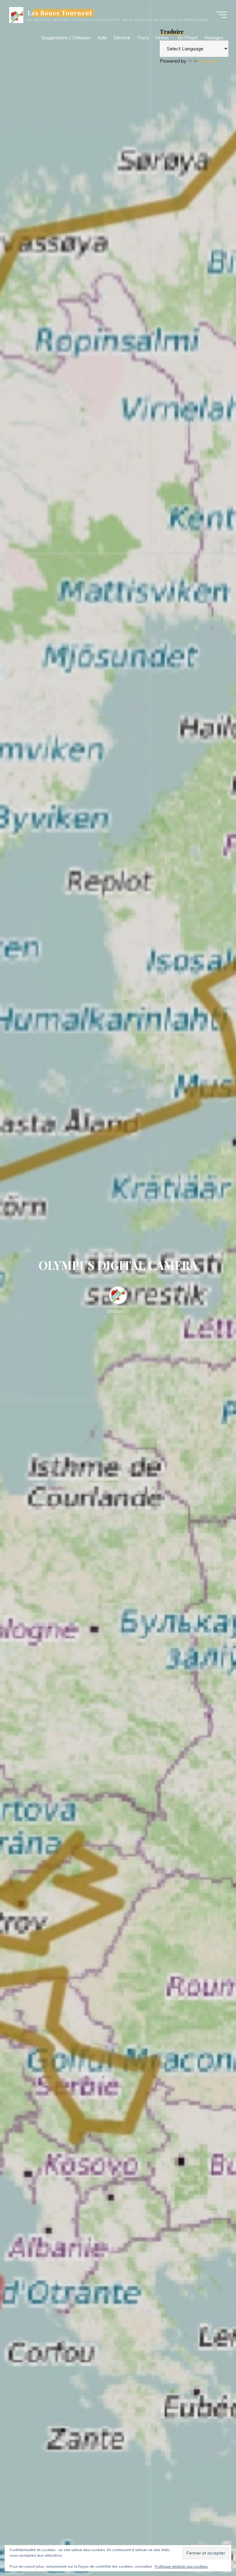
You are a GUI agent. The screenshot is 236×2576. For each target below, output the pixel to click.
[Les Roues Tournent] (16, 15)
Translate (209, 61)
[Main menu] (221, 15)
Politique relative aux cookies (181, 2566)
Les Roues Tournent (60, 13)
